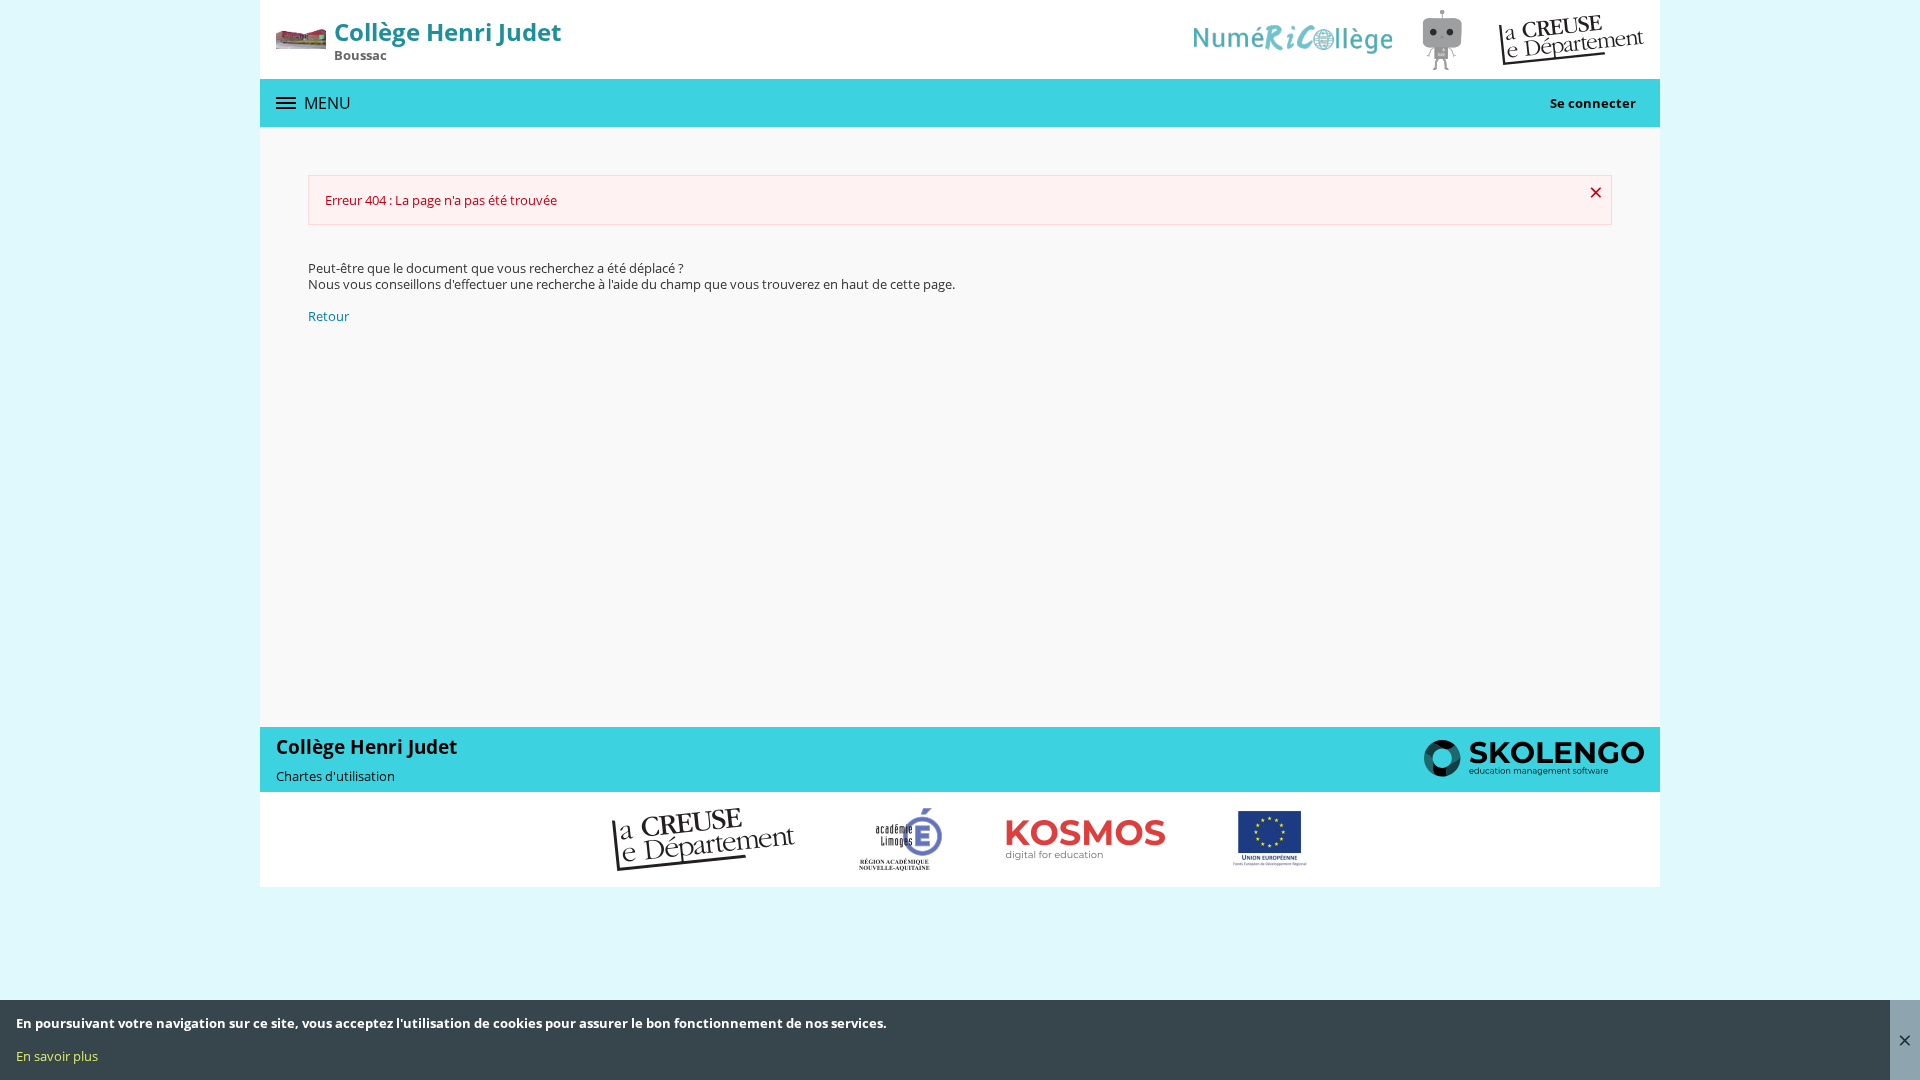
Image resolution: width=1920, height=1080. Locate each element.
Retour (328, 316)
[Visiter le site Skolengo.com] (1534, 772)
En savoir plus (57, 1056)
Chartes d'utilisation (335, 776)
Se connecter (1593, 103)
